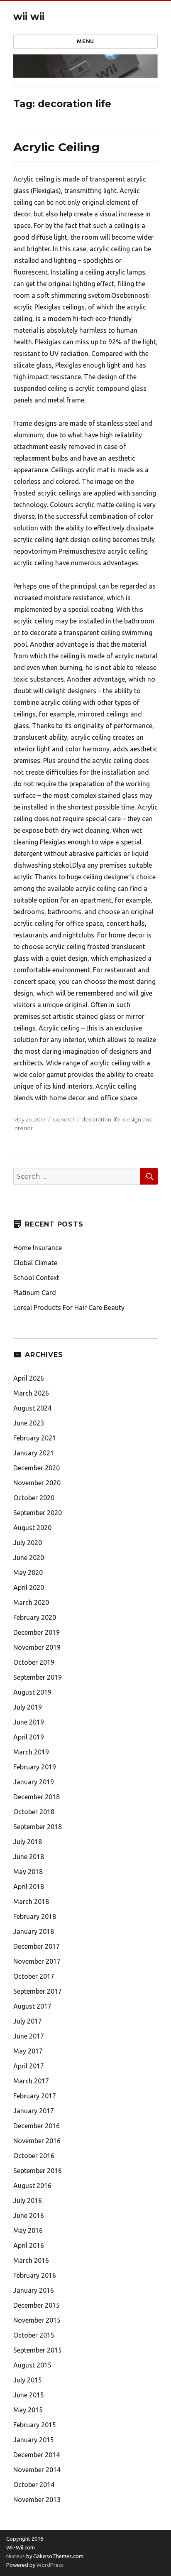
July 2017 (28, 2021)
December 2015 (37, 2305)
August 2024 (32, 1408)
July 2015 (28, 2380)
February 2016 (35, 2275)
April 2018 (29, 1887)
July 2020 (28, 1543)
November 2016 (37, 2141)
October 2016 (34, 2156)
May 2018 (28, 1872)
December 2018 (37, 1797)
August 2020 (32, 1528)
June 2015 (29, 2395)
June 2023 (29, 1423)
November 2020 (37, 1483)
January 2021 (34, 1453)
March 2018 (31, 1901)
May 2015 (28, 2410)
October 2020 (34, 1498)
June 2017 (29, 2036)
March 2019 (31, 1752)
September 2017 (38, 1991)
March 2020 (31, 1602)
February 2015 (35, 2425)
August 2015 (32, 2365)
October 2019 (34, 1662)
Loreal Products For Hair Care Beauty (69, 1308)
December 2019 (37, 1632)
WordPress (49, 2565)
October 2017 (34, 1976)
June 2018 (29, 1857)
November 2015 (37, 2320)
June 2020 (29, 1558)
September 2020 (38, 1513)
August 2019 (32, 1692)
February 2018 (35, 1916)
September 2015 (38, 2350)
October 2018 (34, 1812)
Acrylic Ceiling (56, 147)
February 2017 (35, 2096)
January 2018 (34, 1931)
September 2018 (38, 1827)
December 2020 (37, 1468)
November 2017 (37, 1961)
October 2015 (34, 2335)
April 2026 (29, 1378)
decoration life (101, 1119)
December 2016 (37, 2126)
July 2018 (28, 1842)
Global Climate (35, 1263)
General (63, 1119)
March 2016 (31, 2260)
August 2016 (32, 2186)
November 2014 (37, 2470)
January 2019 (34, 1782)
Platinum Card (35, 1293)
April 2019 (29, 1737)
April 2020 (29, 1587)
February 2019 (35, 1767)
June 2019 (29, 1722)
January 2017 (34, 2111)
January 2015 (34, 2440)
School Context (36, 1278)
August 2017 (32, 2006)
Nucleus (16, 2556)
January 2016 (34, 2290)
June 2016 (29, 2215)
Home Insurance (38, 1248)
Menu (85, 41)
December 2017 (37, 1946)
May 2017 (28, 2051)
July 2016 (28, 2201)
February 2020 (35, 1617)
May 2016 (28, 2230)
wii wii (29, 17)
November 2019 (37, 1647)
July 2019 (28, 1707)
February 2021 (35, 1438)
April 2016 (29, 2245)
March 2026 (31, 1393)
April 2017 (29, 2066)
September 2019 (38, 1677)
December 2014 (37, 2455)
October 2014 (34, 2485)
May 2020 (28, 1573)
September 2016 (38, 2171)
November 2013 (37, 2500)
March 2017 (31, 2081)
